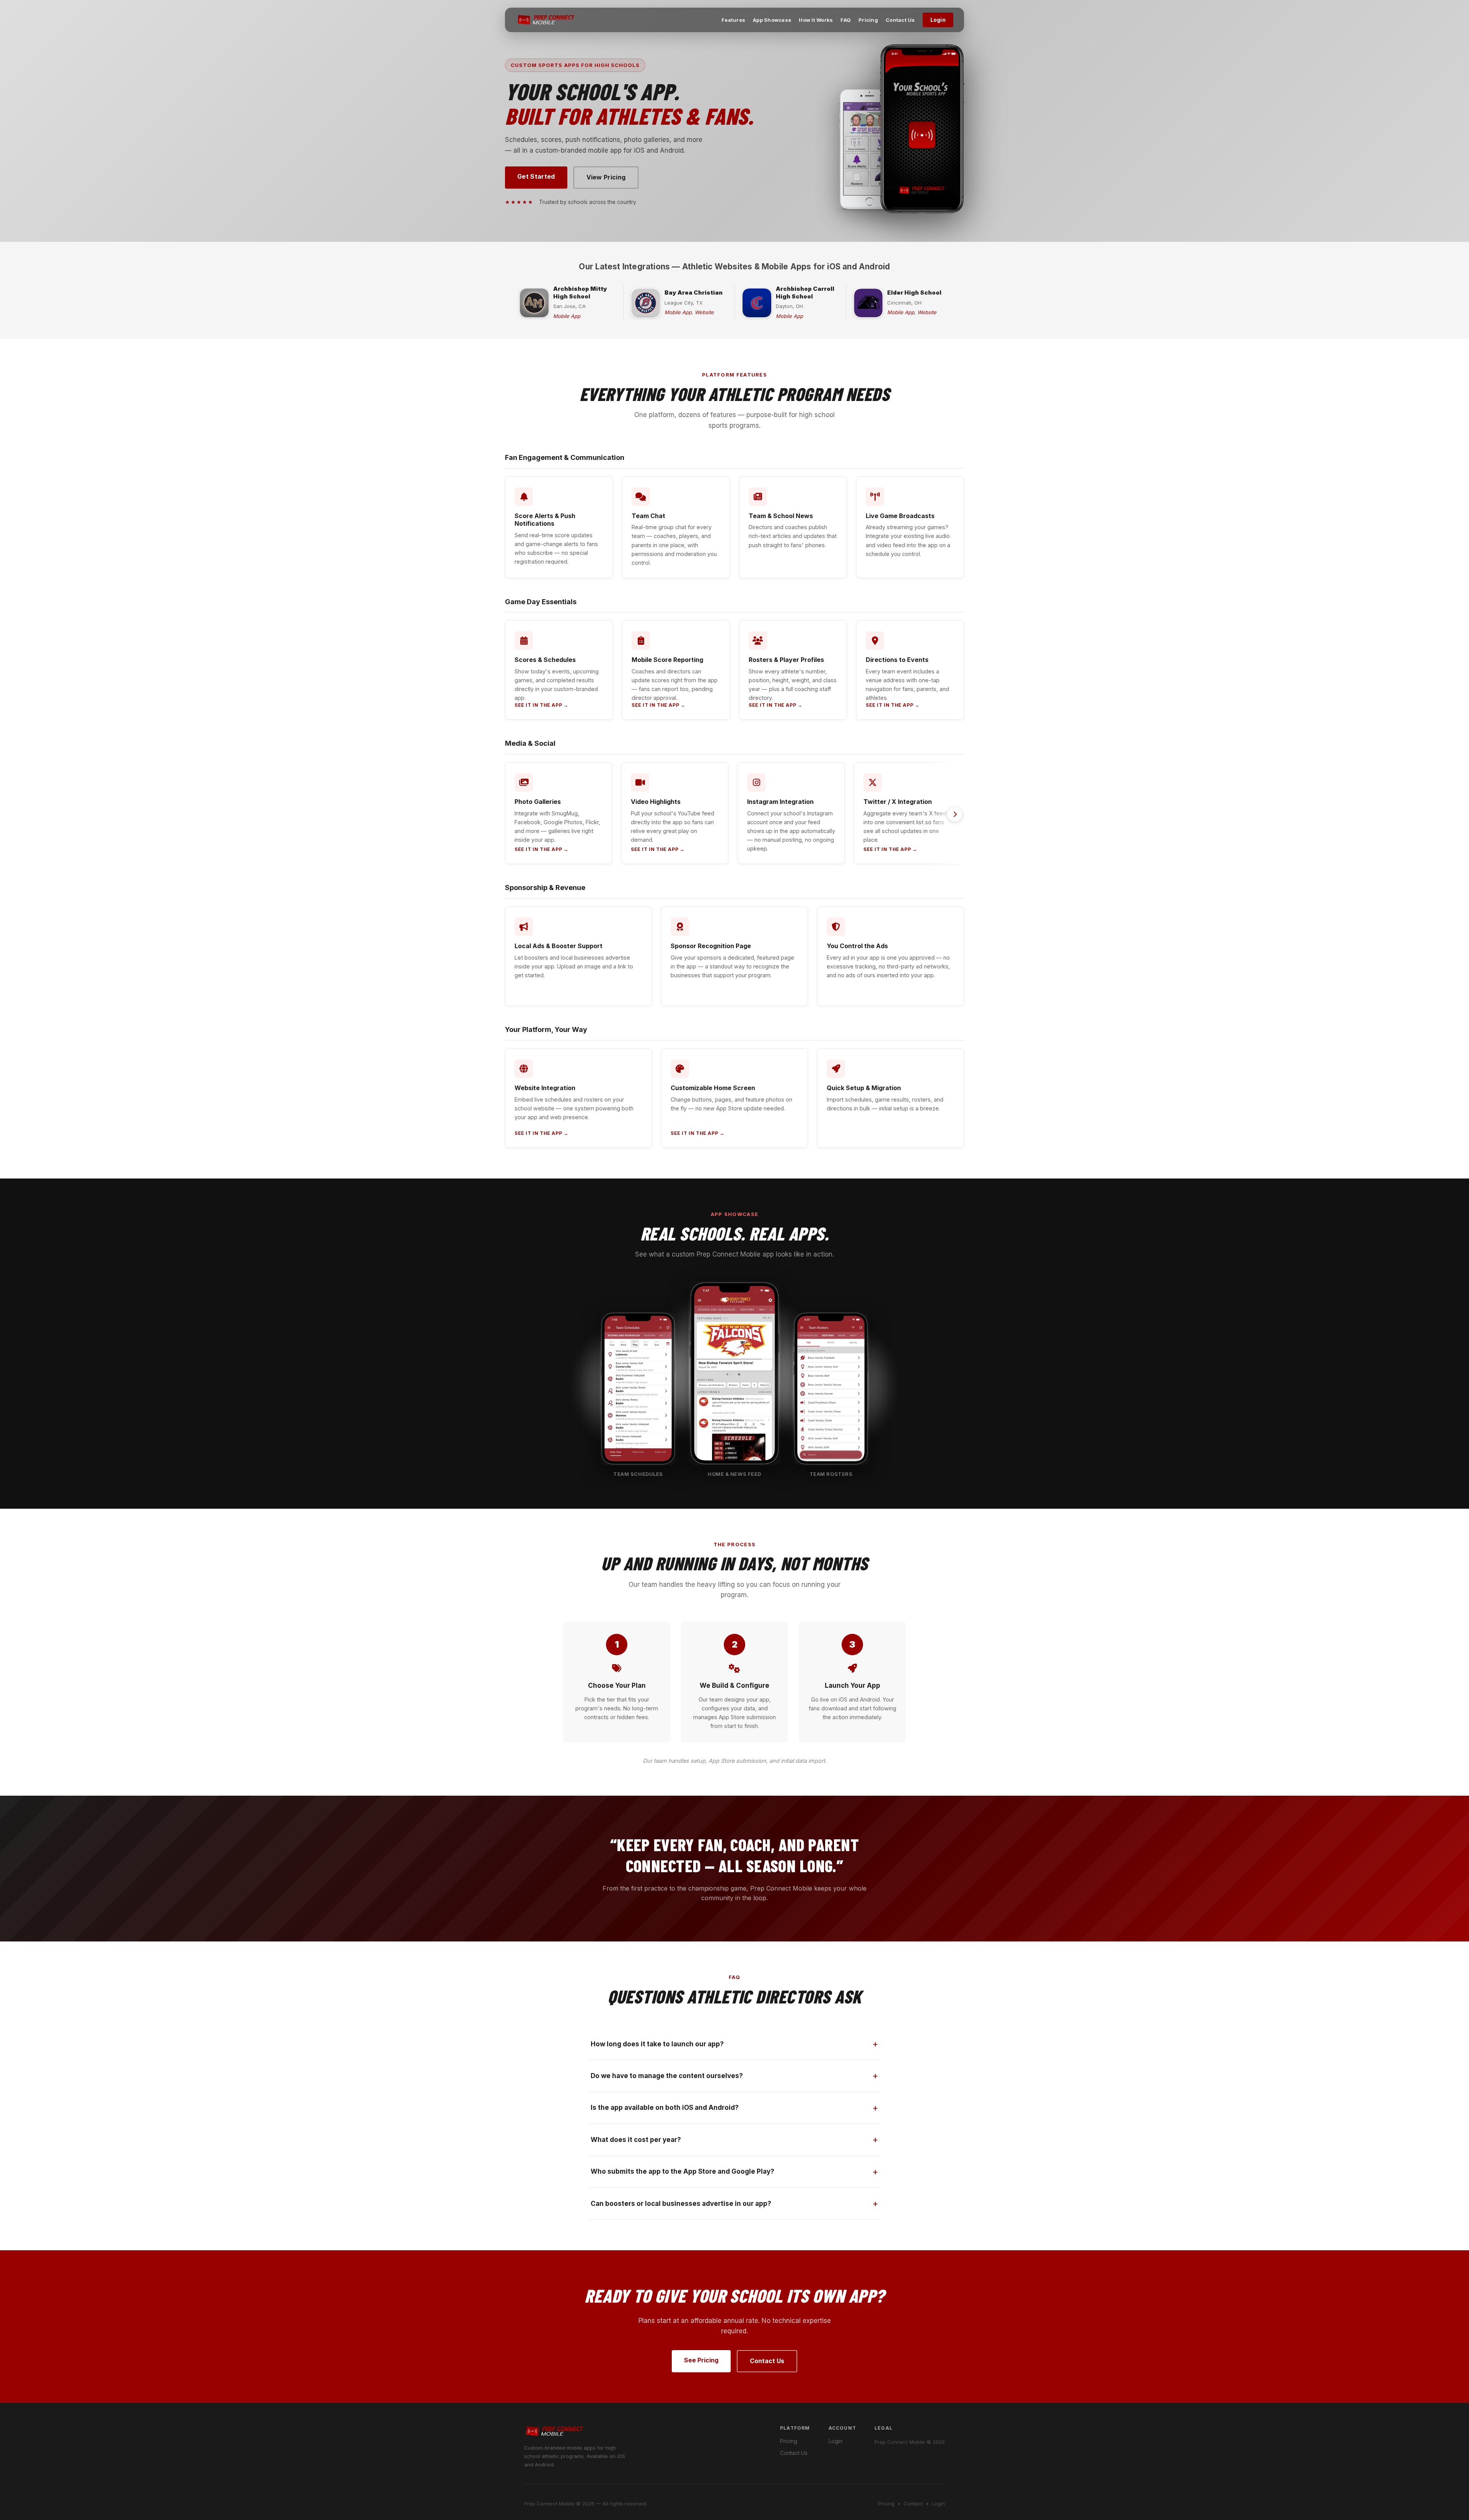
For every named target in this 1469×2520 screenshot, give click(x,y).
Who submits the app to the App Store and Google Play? (682, 2171)
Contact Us (900, 20)
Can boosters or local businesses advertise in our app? (681, 2204)
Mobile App (567, 316)
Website (704, 312)
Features (733, 20)
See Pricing (701, 2360)
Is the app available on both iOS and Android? (665, 2108)
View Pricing (606, 177)
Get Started (536, 176)
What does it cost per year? (636, 2140)
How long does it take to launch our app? (657, 2044)
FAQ (846, 20)
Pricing (868, 20)
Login (938, 20)
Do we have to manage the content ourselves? (667, 2076)
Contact (913, 2504)
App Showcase (772, 20)
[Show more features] (955, 814)
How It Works (816, 20)
